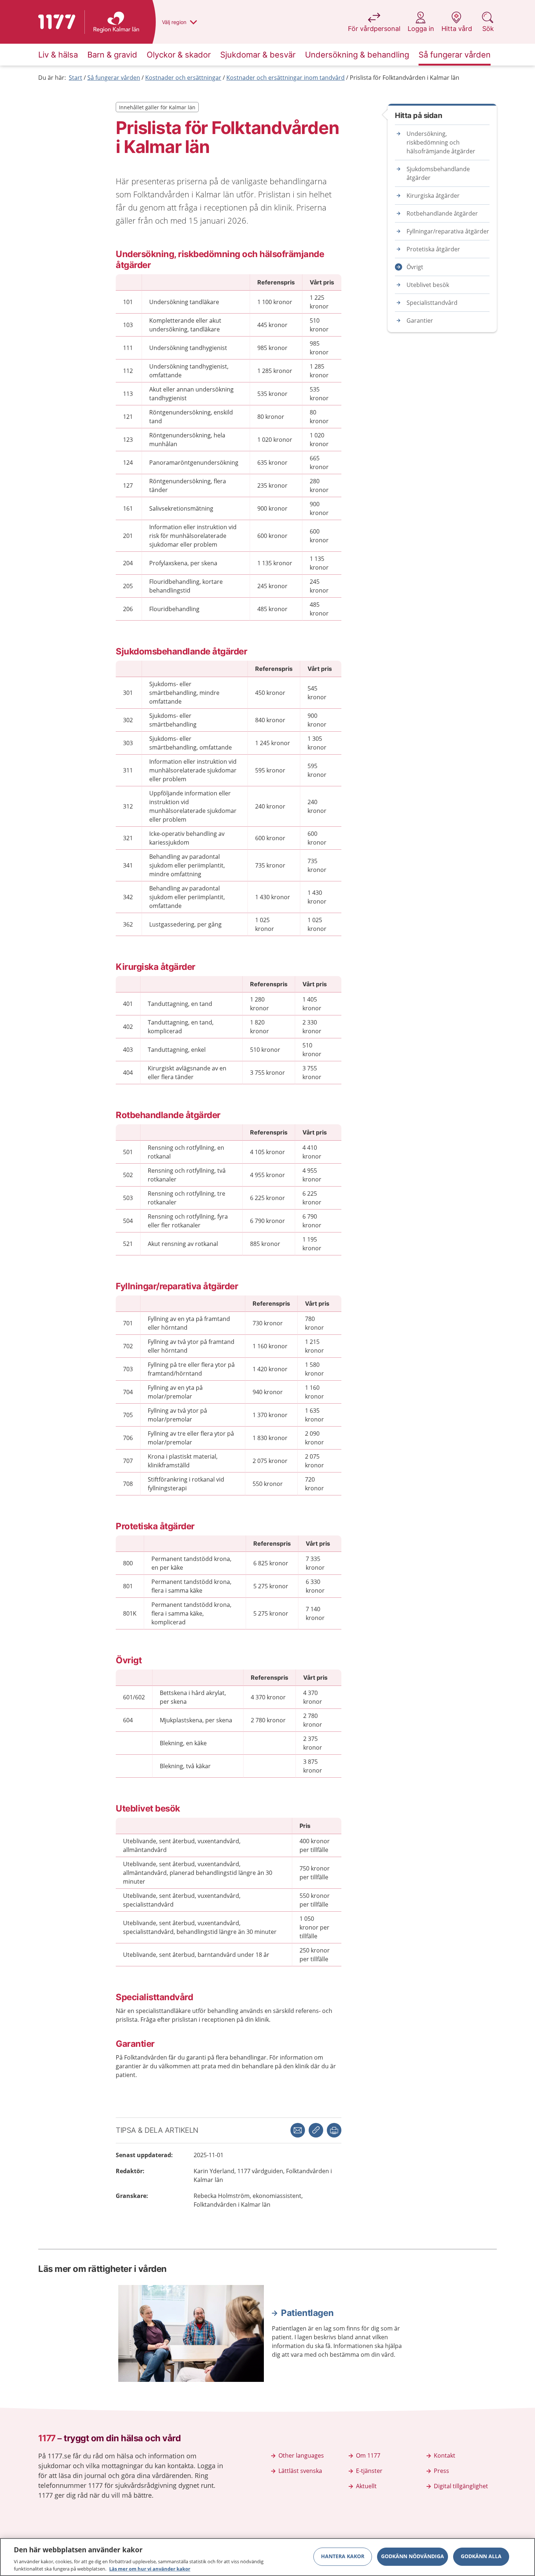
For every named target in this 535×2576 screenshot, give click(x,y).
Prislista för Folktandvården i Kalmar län (405, 78)
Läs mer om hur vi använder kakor (150, 2568)
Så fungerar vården (114, 78)
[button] (334, 2130)
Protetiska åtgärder (433, 249)
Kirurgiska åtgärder (433, 196)
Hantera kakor (343, 2557)
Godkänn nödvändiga (413, 2557)
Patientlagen (307, 2313)
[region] (267, 2557)
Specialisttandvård (432, 303)
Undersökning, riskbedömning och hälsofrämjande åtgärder (441, 142)
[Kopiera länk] (316, 2130)
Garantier (420, 320)
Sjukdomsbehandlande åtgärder (438, 173)
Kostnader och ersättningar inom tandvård (286, 78)
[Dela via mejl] (298, 2130)
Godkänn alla (481, 2557)
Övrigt (415, 267)
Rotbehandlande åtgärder (442, 213)
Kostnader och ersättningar (183, 78)
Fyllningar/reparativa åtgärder (448, 231)
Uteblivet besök (428, 285)
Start (76, 78)
